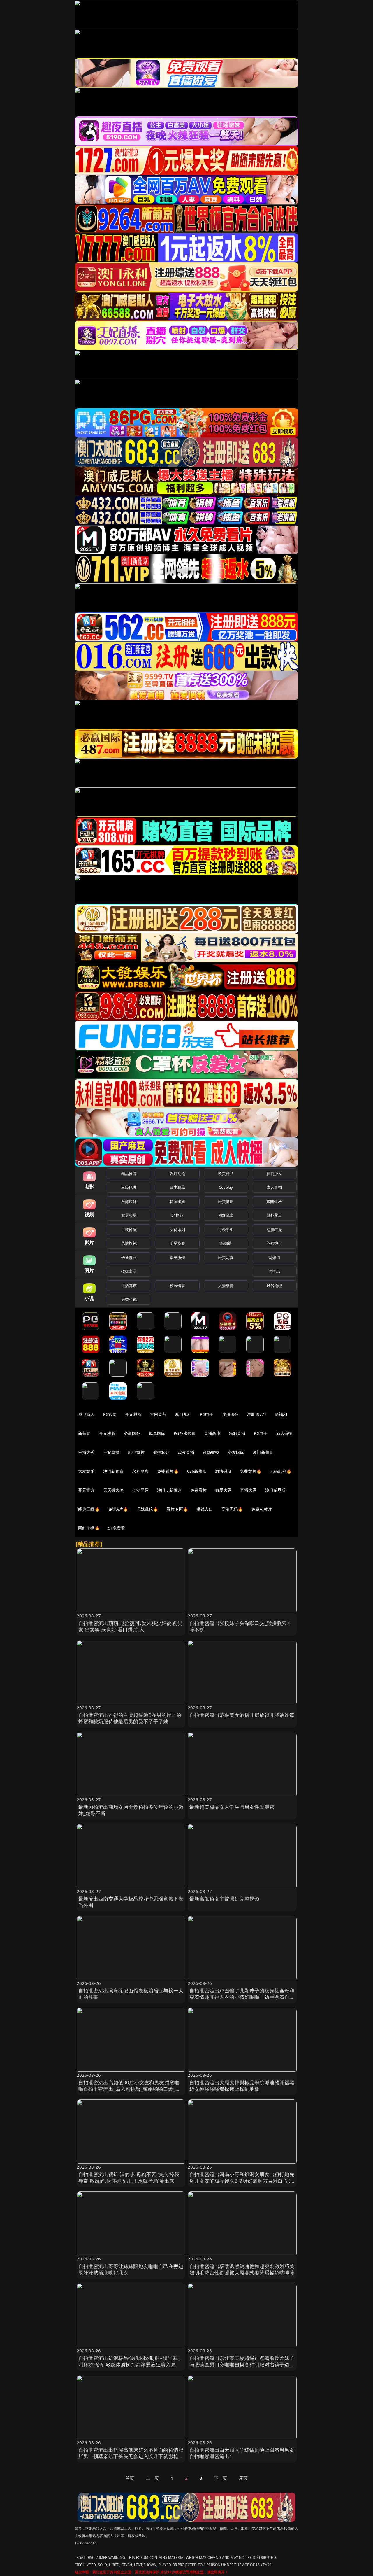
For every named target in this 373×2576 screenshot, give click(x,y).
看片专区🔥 (177, 1509)
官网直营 (158, 1414)
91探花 (177, 1215)
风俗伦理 (274, 1286)
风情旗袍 (129, 1243)
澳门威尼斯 (276, 1490)
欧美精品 (226, 1174)
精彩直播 (237, 1433)
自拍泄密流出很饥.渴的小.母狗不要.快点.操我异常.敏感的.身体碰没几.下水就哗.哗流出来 (129, 2177)
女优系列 (177, 1230)
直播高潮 (212, 1433)
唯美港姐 (226, 1202)
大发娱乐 (86, 1471)
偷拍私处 (161, 1452)
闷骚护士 (274, 1243)
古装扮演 (129, 1230)
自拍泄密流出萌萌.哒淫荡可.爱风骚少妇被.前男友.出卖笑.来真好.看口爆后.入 (131, 1626)
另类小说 (129, 1299)
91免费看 (117, 1528)
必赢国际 (132, 1433)
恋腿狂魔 (274, 1230)
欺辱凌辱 (129, 1215)
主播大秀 (86, 1452)
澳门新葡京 (263, 1452)
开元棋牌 (133, 1414)
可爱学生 (226, 1230)
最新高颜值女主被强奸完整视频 (224, 1899)
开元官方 (86, 1490)
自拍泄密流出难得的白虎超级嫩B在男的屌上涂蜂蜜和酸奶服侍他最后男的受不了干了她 (130, 1718)
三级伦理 (129, 1187)
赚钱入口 (205, 1509)
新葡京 (84, 1433)
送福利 (281, 1414)
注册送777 (257, 1414)
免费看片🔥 (168, 1471)
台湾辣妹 (129, 1202)
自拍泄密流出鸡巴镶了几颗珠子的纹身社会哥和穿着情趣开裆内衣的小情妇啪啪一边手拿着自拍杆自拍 (242, 1997)
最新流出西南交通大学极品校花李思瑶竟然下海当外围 (131, 1902)
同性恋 (274, 1271)
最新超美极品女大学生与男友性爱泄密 (232, 1807)
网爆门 (274, 1258)
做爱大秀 (223, 1490)
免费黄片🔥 (251, 1471)
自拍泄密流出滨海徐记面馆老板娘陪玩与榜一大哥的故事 (131, 1994)
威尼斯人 (86, 1414)
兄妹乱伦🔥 (147, 1509)
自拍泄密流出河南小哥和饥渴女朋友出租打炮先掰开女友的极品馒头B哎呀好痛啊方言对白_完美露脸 (242, 2181)
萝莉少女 (274, 1174)
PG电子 (207, 1414)
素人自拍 (274, 1187)
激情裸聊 (223, 1471)
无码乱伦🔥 (281, 1471)
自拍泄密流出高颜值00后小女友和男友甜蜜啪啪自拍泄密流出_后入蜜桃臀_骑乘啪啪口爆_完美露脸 (130, 2089)
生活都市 (129, 1286)
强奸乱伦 (177, 1174)
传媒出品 (129, 1271)
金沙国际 (140, 1490)
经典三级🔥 (89, 1509)
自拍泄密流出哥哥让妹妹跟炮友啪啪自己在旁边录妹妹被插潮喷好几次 (131, 2269)
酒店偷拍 (284, 1433)
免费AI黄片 (262, 1509)
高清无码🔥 (232, 1509)
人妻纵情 (226, 1286)
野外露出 (274, 1215)
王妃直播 (111, 1452)
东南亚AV (274, 1202)
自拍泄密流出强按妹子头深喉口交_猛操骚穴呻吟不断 (241, 1626)
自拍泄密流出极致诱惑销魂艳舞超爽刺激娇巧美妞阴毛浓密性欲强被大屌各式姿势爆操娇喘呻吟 (242, 2269)
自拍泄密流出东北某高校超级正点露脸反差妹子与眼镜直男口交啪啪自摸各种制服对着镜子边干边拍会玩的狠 (242, 2364)
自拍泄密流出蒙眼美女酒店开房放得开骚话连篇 (242, 1715)
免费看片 (199, 1490)
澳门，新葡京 (169, 1490)
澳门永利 (183, 1414)
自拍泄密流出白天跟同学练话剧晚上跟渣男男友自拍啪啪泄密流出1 (242, 2453)
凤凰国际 (157, 1433)
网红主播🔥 (89, 1528)
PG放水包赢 (185, 1433)
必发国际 (236, 1452)
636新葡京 (197, 1471)
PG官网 (110, 1414)
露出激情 (177, 1258)
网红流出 (226, 1215)
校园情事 (177, 1286)
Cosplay (226, 1187)
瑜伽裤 (226, 1243)
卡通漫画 (129, 1258)
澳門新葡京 (114, 1471)
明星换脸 (177, 1243)
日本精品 (177, 1187)
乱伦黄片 (136, 1452)
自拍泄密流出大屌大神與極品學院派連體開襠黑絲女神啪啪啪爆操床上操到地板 (242, 2086)
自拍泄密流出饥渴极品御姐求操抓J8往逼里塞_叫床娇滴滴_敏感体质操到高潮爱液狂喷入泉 (129, 2361)
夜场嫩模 (211, 1452)
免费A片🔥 (118, 1509)
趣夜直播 (186, 1452)
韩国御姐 (177, 1202)
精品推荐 (129, 1174)
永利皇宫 (140, 1471)
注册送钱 (230, 1414)
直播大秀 (248, 1490)
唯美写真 (226, 1258)
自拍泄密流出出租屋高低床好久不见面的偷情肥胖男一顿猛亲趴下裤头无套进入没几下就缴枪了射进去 (131, 2456)
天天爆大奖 (114, 1490)
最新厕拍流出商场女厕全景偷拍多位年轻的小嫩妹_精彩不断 (131, 1810)
